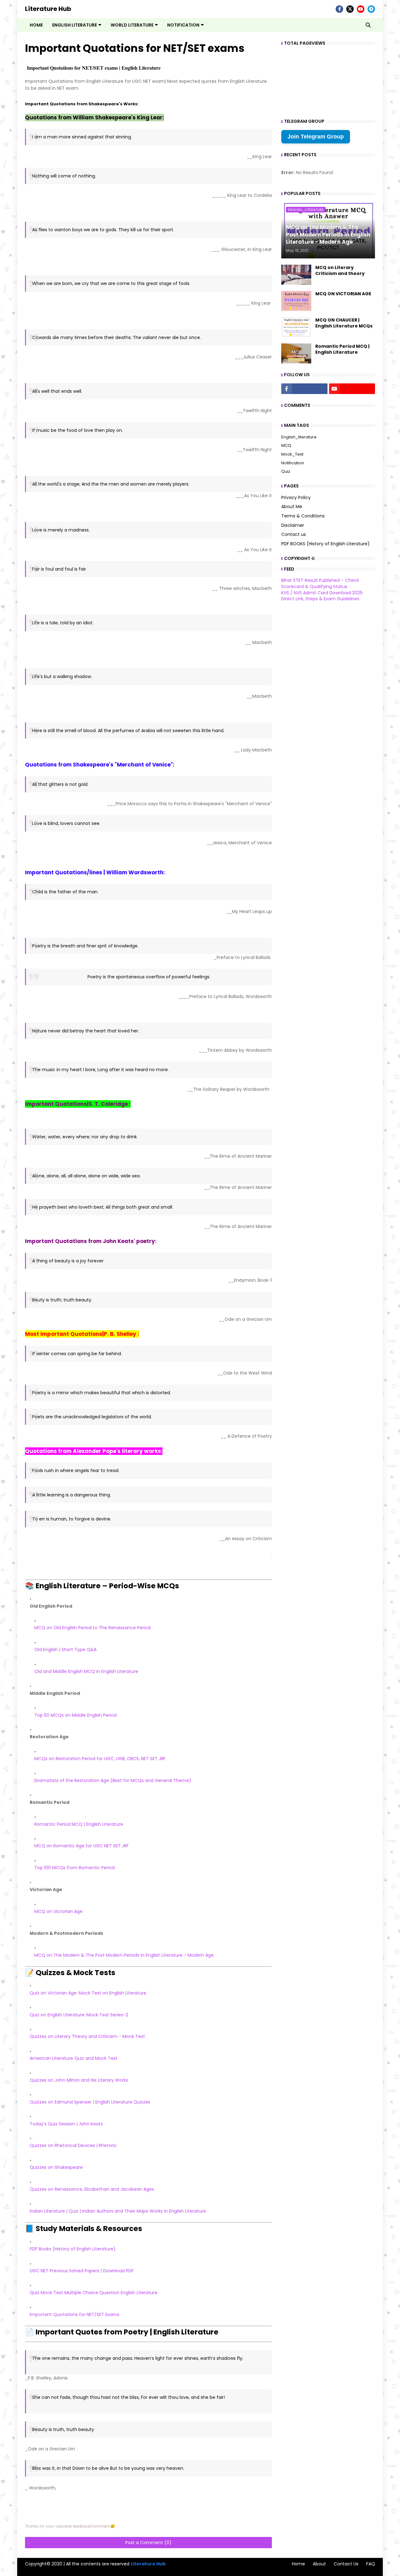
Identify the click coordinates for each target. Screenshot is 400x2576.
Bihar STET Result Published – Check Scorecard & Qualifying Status (320, 583)
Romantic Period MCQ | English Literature (79, 1824)
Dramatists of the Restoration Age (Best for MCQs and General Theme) (113, 1780)
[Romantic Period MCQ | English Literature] (296, 353)
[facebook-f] (339, 9)
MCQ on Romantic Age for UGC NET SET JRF (82, 1846)
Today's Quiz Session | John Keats (66, 2124)
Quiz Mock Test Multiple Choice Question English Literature (94, 2293)
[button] (368, 25)
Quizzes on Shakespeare (56, 2167)
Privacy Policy (296, 498)
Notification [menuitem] (183, 25)
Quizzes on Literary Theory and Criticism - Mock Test (87, 2036)
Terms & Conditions (303, 516)
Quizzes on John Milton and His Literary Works (79, 2080)
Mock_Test (292, 454)
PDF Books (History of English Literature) (73, 2249)
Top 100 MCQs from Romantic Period (75, 1868)
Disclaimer (293, 525)
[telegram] (371, 9)
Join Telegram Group (316, 137)
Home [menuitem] (36, 25)
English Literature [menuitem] (75, 25)
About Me (292, 507)
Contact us (294, 534)
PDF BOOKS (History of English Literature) (325, 544)
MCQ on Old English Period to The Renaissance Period (92, 1628)
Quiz (286, 471)
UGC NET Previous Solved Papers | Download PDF (82, 2271)
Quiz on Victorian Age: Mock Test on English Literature (88, 1993)
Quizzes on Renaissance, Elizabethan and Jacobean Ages (92, 2189)
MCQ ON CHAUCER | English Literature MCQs (344, 323)
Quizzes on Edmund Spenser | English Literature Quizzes (90, 2102)
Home (298, 2564)
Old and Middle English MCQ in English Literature (86, 1671)
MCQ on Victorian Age (58, 1911)
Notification (293, 463)
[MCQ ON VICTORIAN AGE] (296, 301)
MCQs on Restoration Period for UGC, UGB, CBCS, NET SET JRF (100, 1759)
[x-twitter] (350, 9)
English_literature (299, 437)
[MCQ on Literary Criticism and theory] (296, 275)
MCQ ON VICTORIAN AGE (343, 294)
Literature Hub (48, 9)
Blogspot (28, 2570)
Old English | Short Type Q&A (65, 1650)
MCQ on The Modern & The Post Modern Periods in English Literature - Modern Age (124, 1955)
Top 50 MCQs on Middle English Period (75, 1715)
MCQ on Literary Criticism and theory (340, 271)
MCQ (286, 445)
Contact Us (346, 2564)
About (319, 2564)
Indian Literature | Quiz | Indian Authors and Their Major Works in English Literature (118, 2211)
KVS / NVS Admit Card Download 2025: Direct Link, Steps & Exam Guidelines (322, 596)
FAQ (371, 2564)
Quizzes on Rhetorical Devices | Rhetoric (73, 2145)
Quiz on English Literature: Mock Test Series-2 (79, 2015)
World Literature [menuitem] (132, 25)
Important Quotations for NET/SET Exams (75, 2314)
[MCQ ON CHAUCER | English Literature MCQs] (296, 327)
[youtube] (361, 9)
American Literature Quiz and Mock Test (74, 2058)
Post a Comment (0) (148, 2543)
